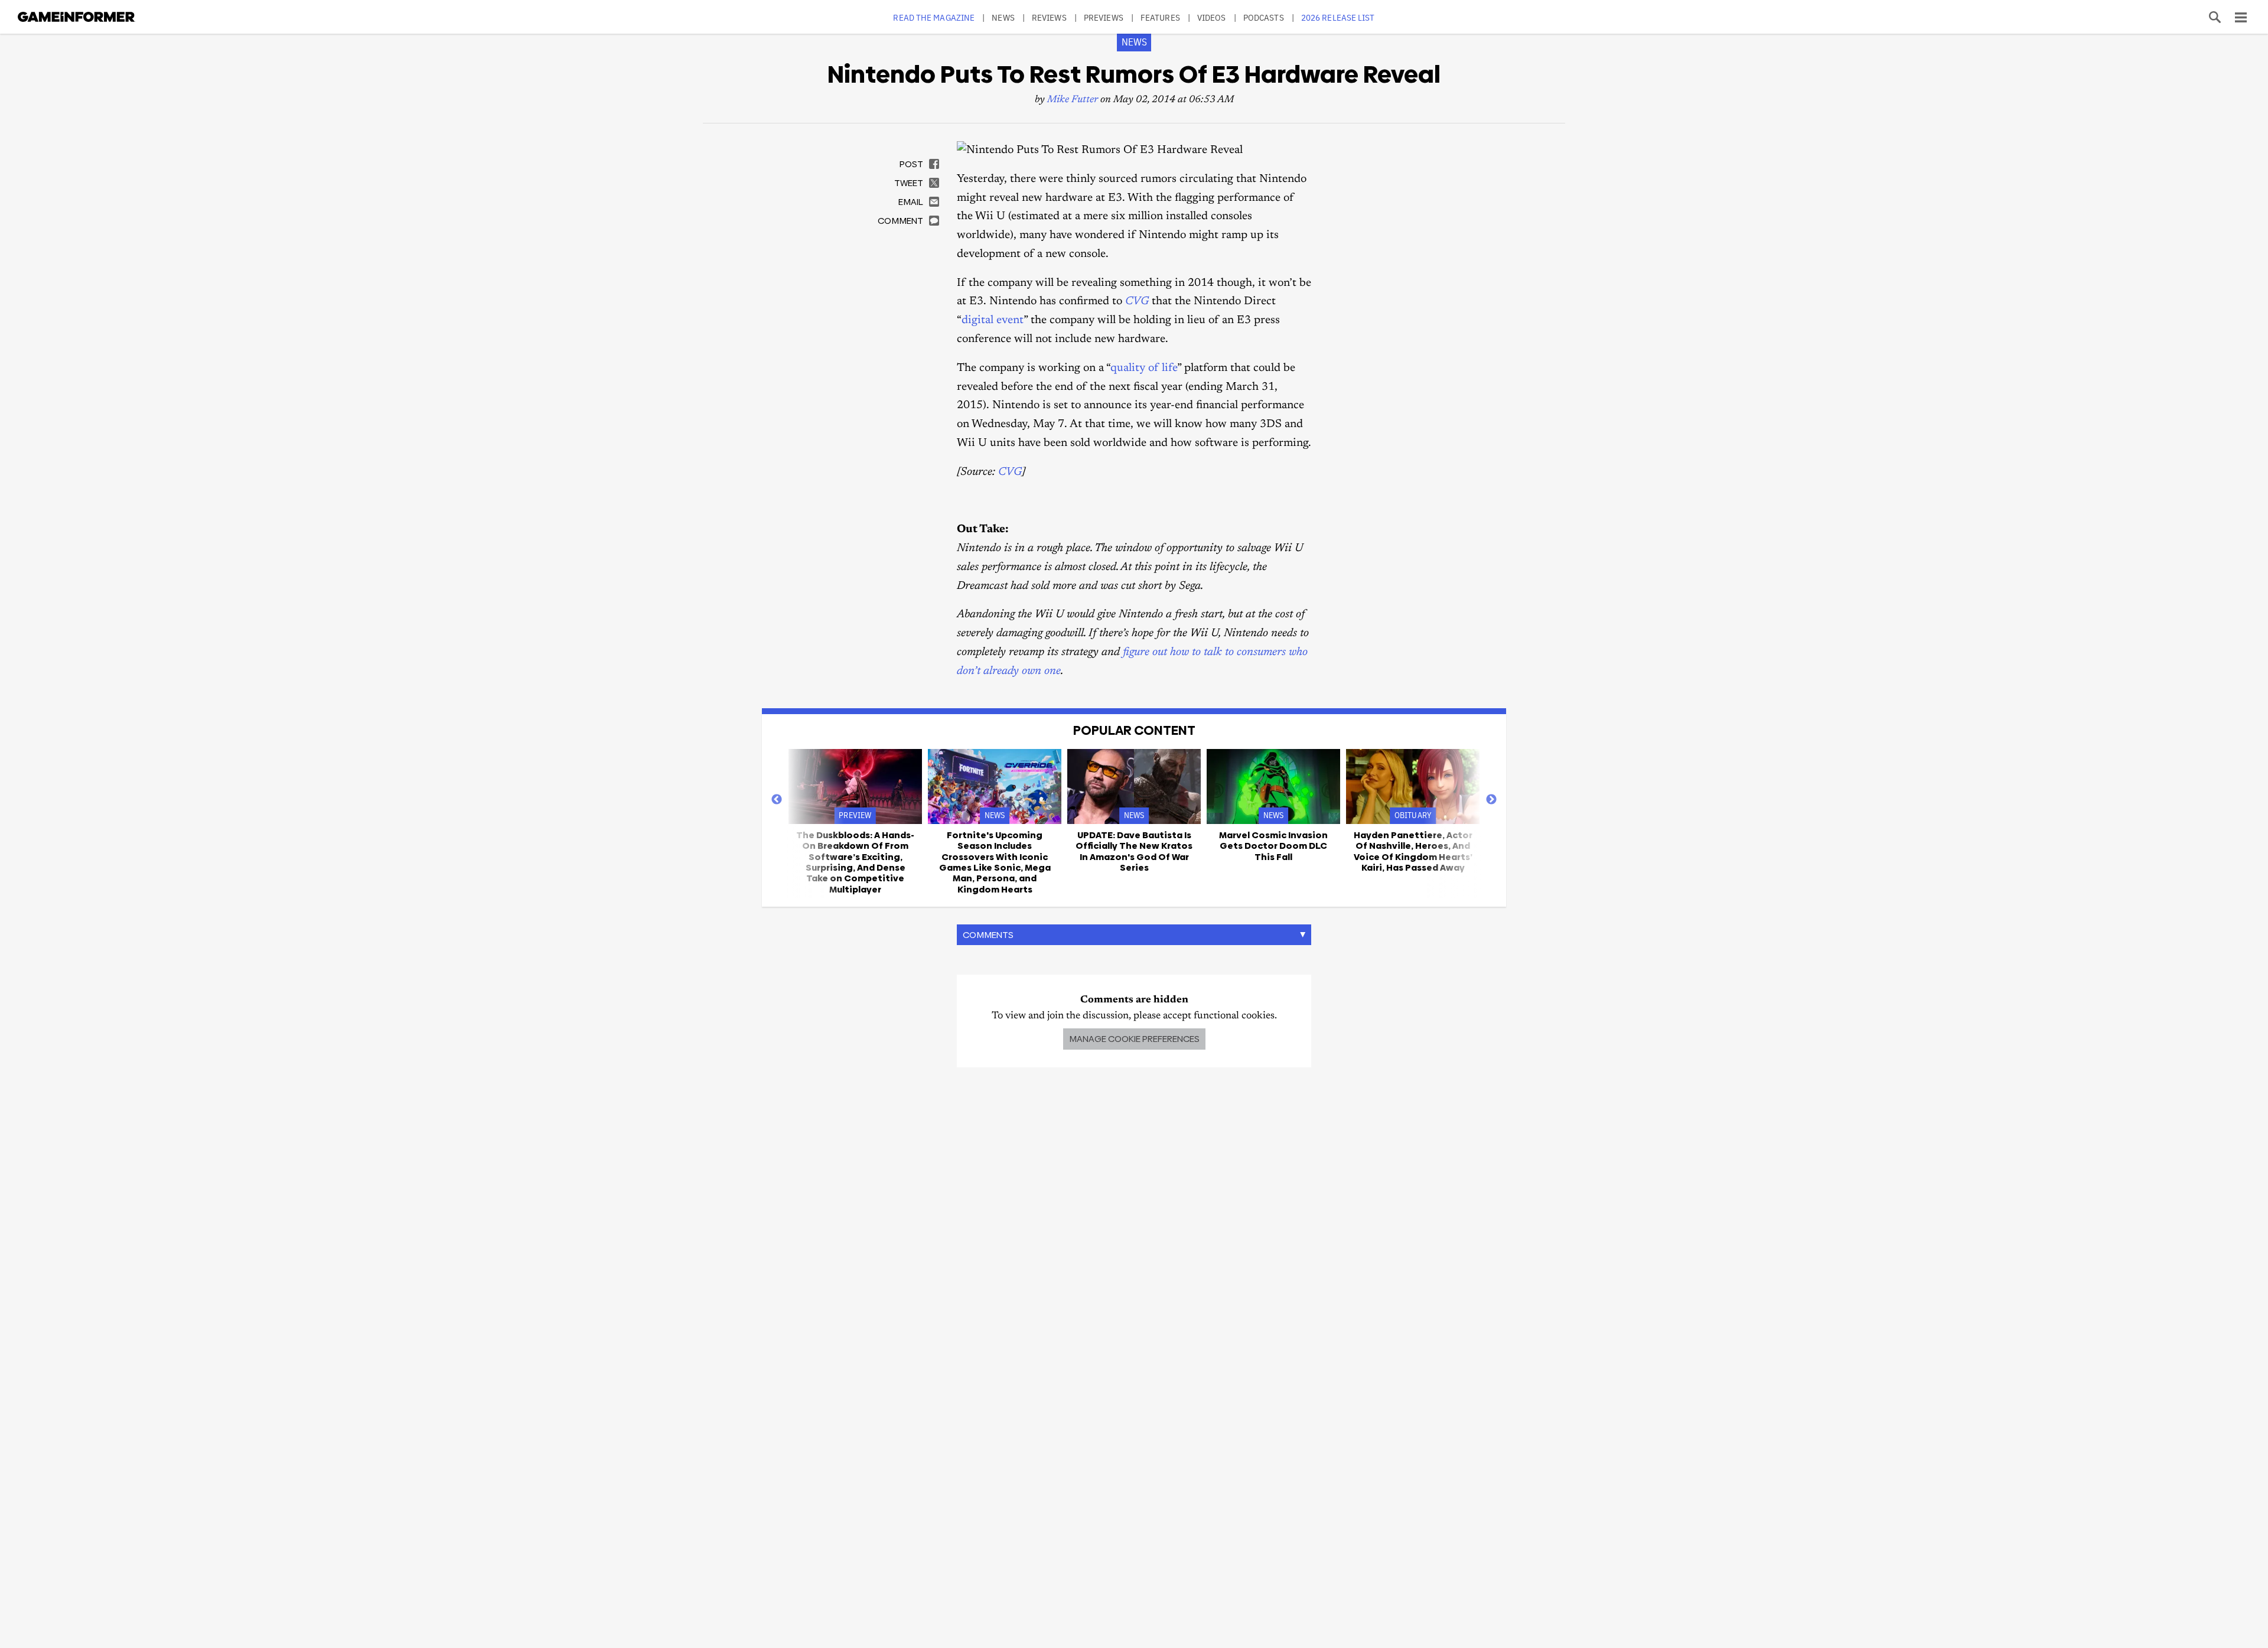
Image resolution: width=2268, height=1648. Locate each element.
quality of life (1144, 368)
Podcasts (1264, 17)
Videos (1212, 17)
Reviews (1049, 17)
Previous (777, 800)
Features (1160, 17)
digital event (993, 320)
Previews (1104, 17)
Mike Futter (1073, 100)
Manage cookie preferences (1134, 1039)
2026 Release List (1338, 17)
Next (1491, 800)
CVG (1137, 302)
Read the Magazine (934, 17)
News (1003, 17)
